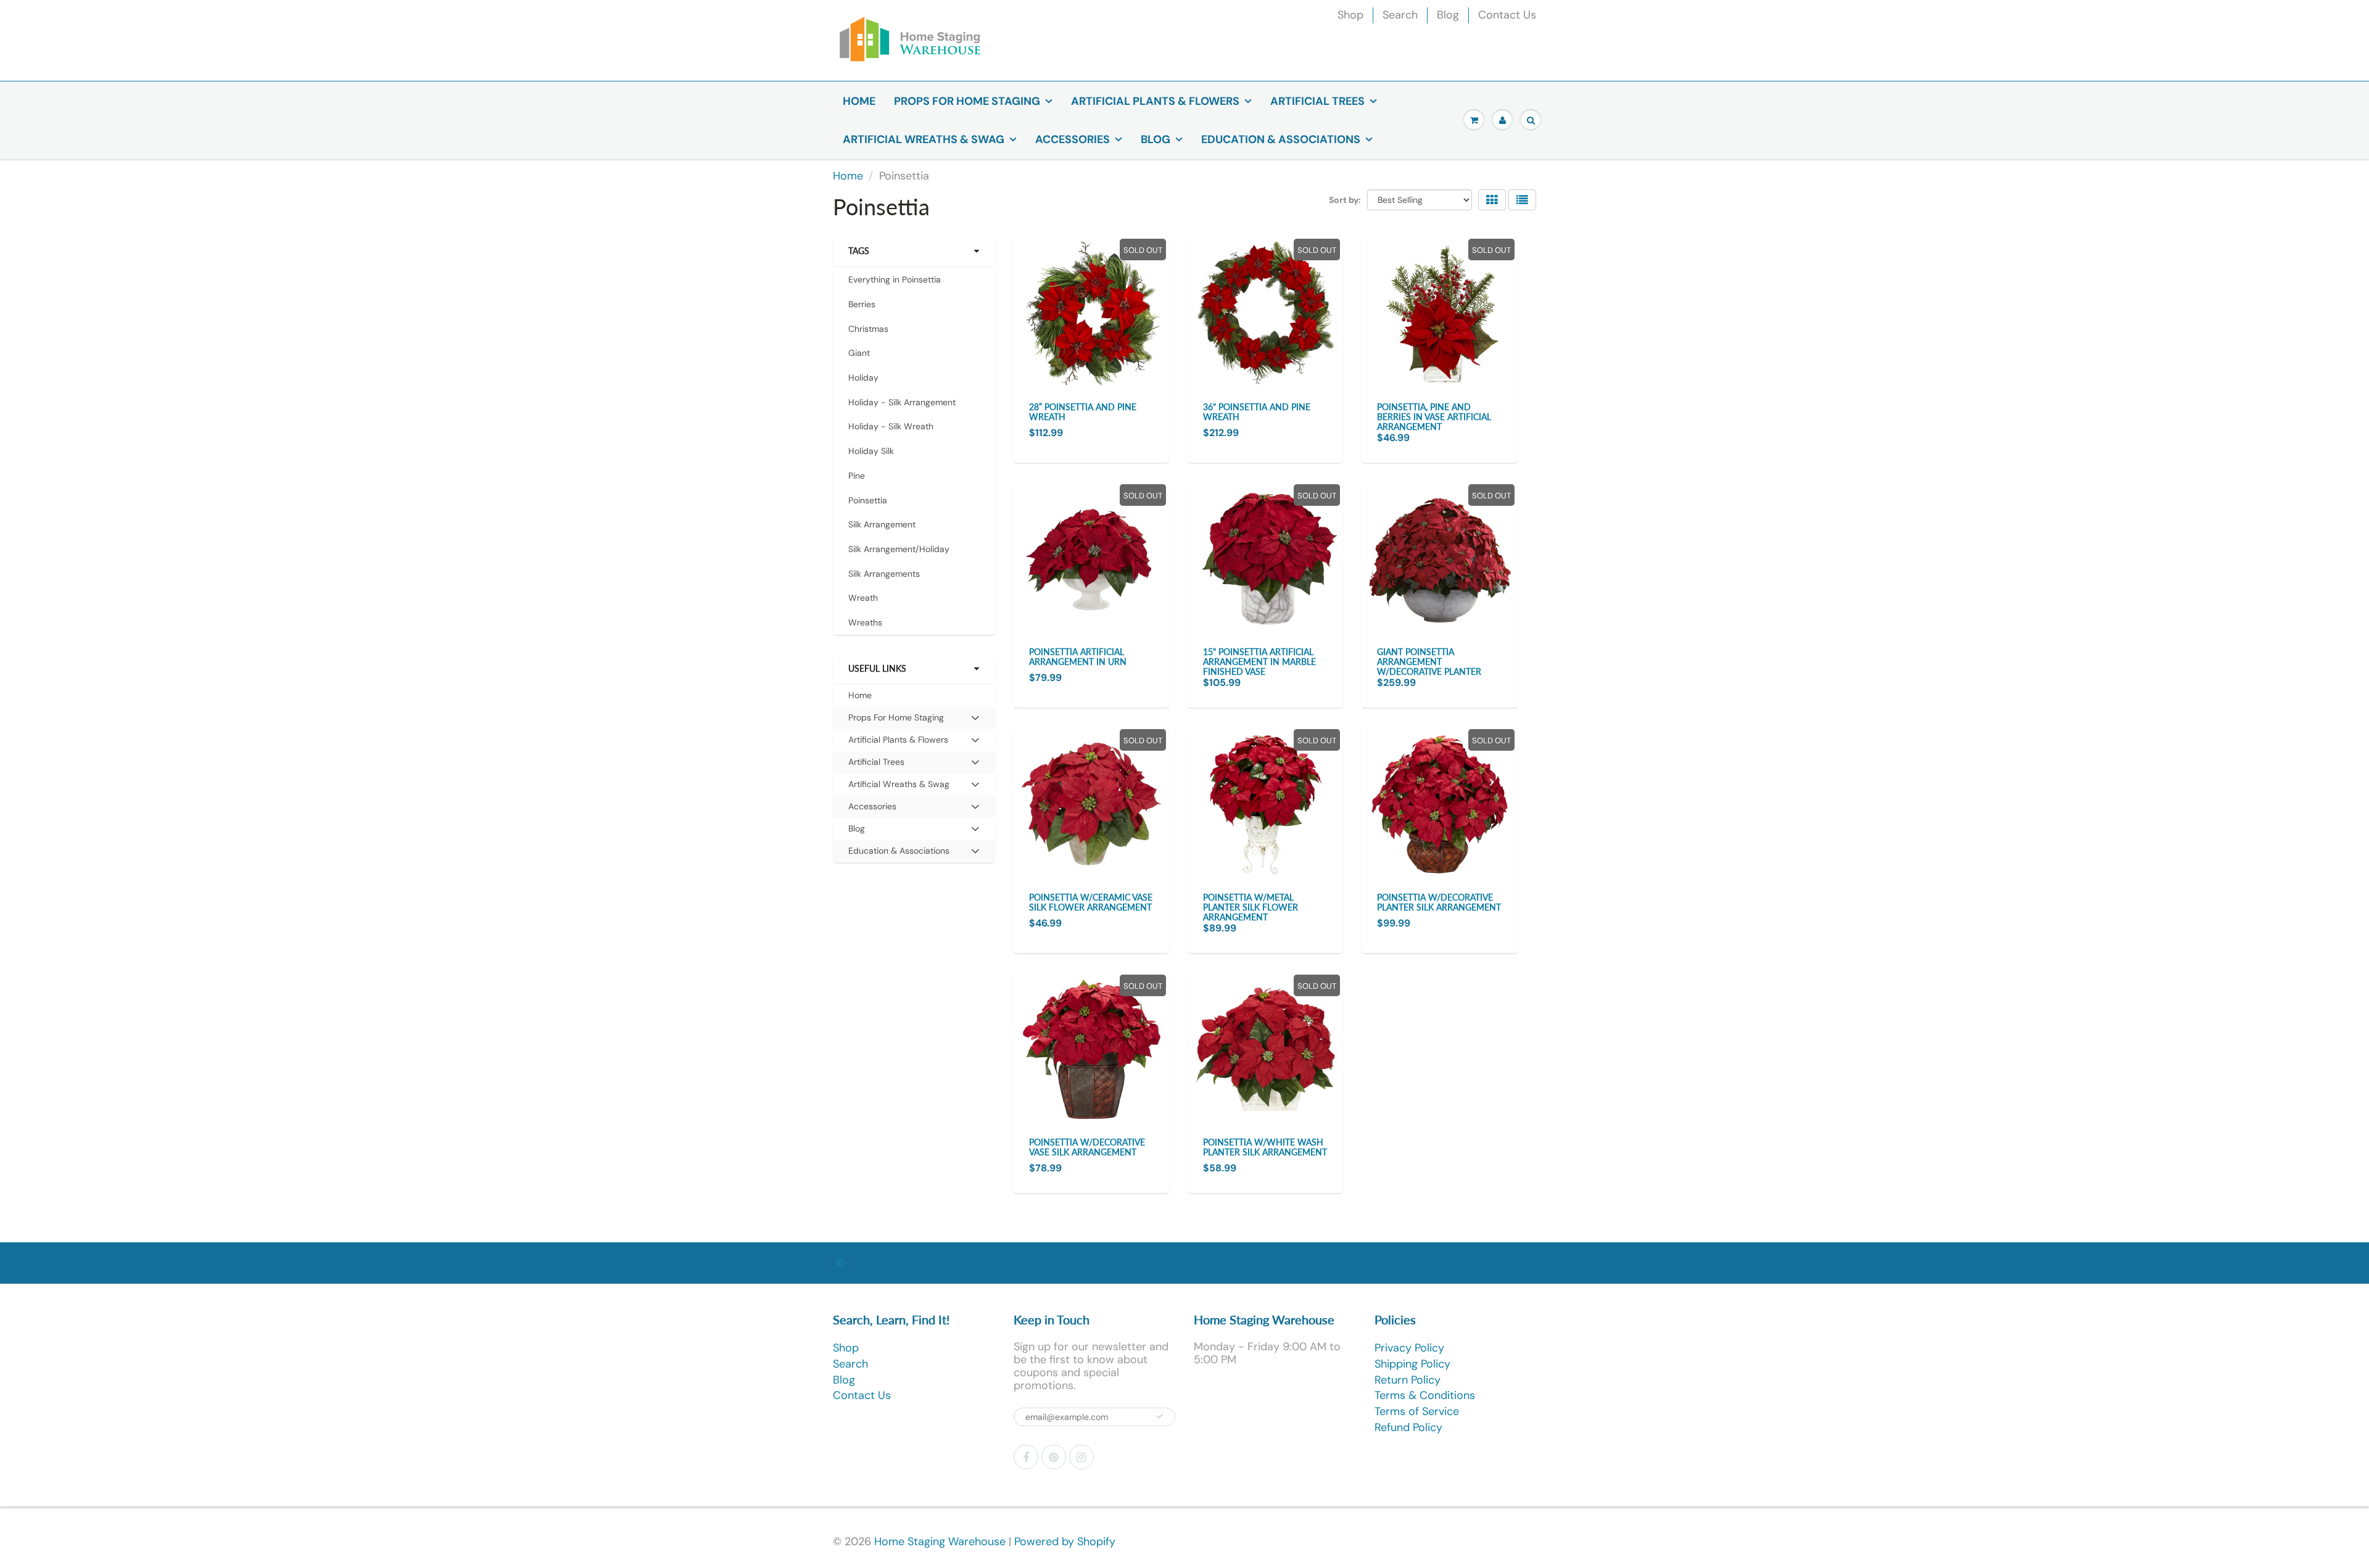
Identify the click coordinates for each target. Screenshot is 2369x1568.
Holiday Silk (871, 451)
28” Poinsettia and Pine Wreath (1083, 412)
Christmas (868, 329)
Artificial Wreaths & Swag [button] (899, 787)
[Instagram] (1081, 1457)
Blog (1448, 15)
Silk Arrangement (882, 524)
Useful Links (877, 668)
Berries (862, 304)
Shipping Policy (1412, 1364)
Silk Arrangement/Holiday (899, 549)
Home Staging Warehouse (940, 1541)
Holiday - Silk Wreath (891, 426)
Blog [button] (866, 831)
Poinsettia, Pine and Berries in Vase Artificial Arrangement (1434, 417)
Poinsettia (868, 500)
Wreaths (865, 622)
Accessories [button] (872, 809)
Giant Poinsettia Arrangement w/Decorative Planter (1429, 662)
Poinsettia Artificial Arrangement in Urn (1078, 657)
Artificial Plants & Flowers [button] (898, 742)
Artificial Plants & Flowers (1155, 101)
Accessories (1073, 139)
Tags (859, 251)
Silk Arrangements (884, 574)
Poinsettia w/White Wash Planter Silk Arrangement (1265, 1147)
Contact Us (1507, 15)
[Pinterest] (1054, 1457)
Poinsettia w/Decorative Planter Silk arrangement (1439, 902)
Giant (859, 353)
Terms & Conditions (1425, 1395)
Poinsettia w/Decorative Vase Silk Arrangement (1087, 1147)
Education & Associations (1281, 139)
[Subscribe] (1160, 1416)
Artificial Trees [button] (876, 765)
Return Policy (1408, 1380)
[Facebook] (1026, 1457)
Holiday (863, 378)
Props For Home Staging (967, 101)
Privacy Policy (1409, 1348)
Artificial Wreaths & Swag (924, 139)
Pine (857, 476)
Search (1400, 15)
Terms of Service (1417, 1411)
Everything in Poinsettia (895, 279)
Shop (1350, 15)
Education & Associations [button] (899, 853)
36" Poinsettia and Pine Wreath (1257, 412)
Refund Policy (1408, 1427)
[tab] (914, 718)
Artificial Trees (1317, 101)
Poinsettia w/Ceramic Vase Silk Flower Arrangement (1091, 902)
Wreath (863, 598)
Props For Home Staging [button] (896, 720)
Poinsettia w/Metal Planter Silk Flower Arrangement (1251, 907)
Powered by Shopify (1065, 1541)
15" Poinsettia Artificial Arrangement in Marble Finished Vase (1259, 662)
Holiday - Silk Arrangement (902, 402)
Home (859, 101)
